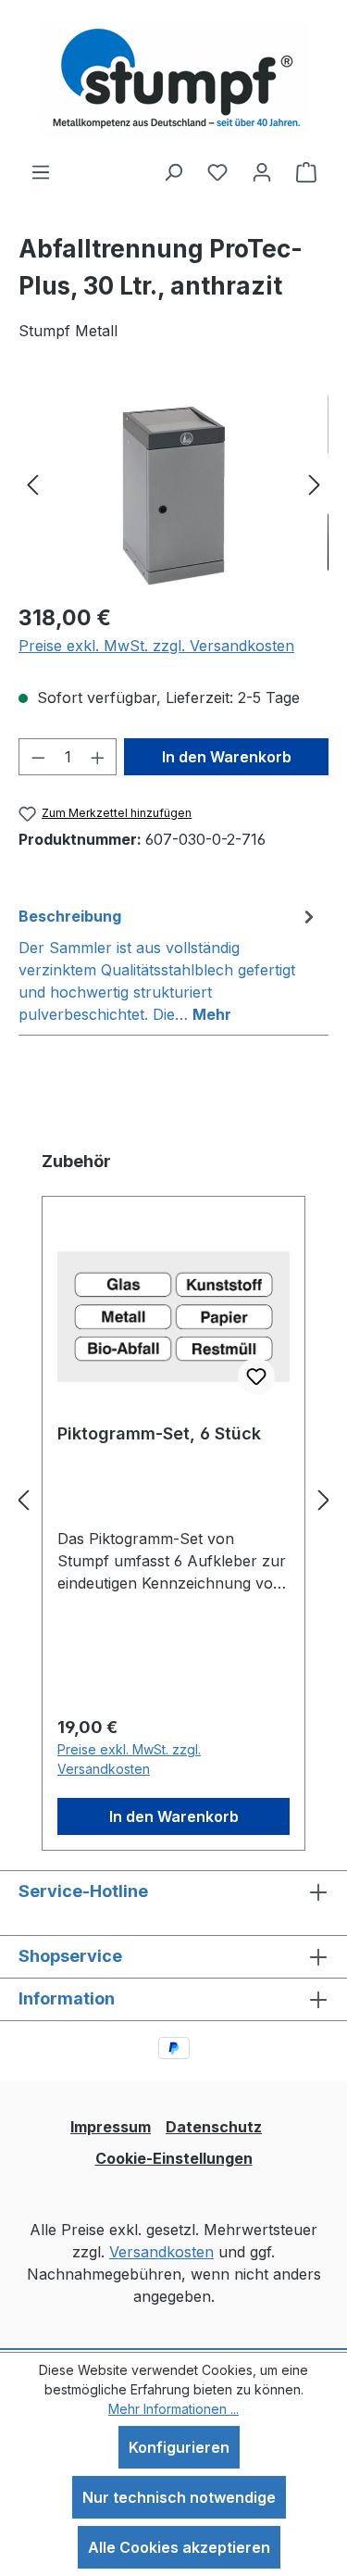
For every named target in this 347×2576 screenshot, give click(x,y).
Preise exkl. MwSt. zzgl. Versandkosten (156, 646)
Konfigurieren (179, 2447)
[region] (173, 483)
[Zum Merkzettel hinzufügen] (256, 1376)
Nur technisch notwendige (179, 2497)
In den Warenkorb (227, 757)
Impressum (111, 2127)
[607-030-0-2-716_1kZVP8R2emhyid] (173, 483)
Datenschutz (214, 2127)
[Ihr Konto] (262, 171)
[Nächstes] (315, 483)
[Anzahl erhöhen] (98, 757)
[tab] (169, 964)
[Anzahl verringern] (38, 757)
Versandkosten (161, 2252)
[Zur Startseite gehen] (174, 80)
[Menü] (41, 171)
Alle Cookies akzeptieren (179, 2547)
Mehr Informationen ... (173, 2409)
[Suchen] (173, 171)
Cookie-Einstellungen (174, 2158)
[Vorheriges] (32, 483)
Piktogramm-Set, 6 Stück (159, 1433)
